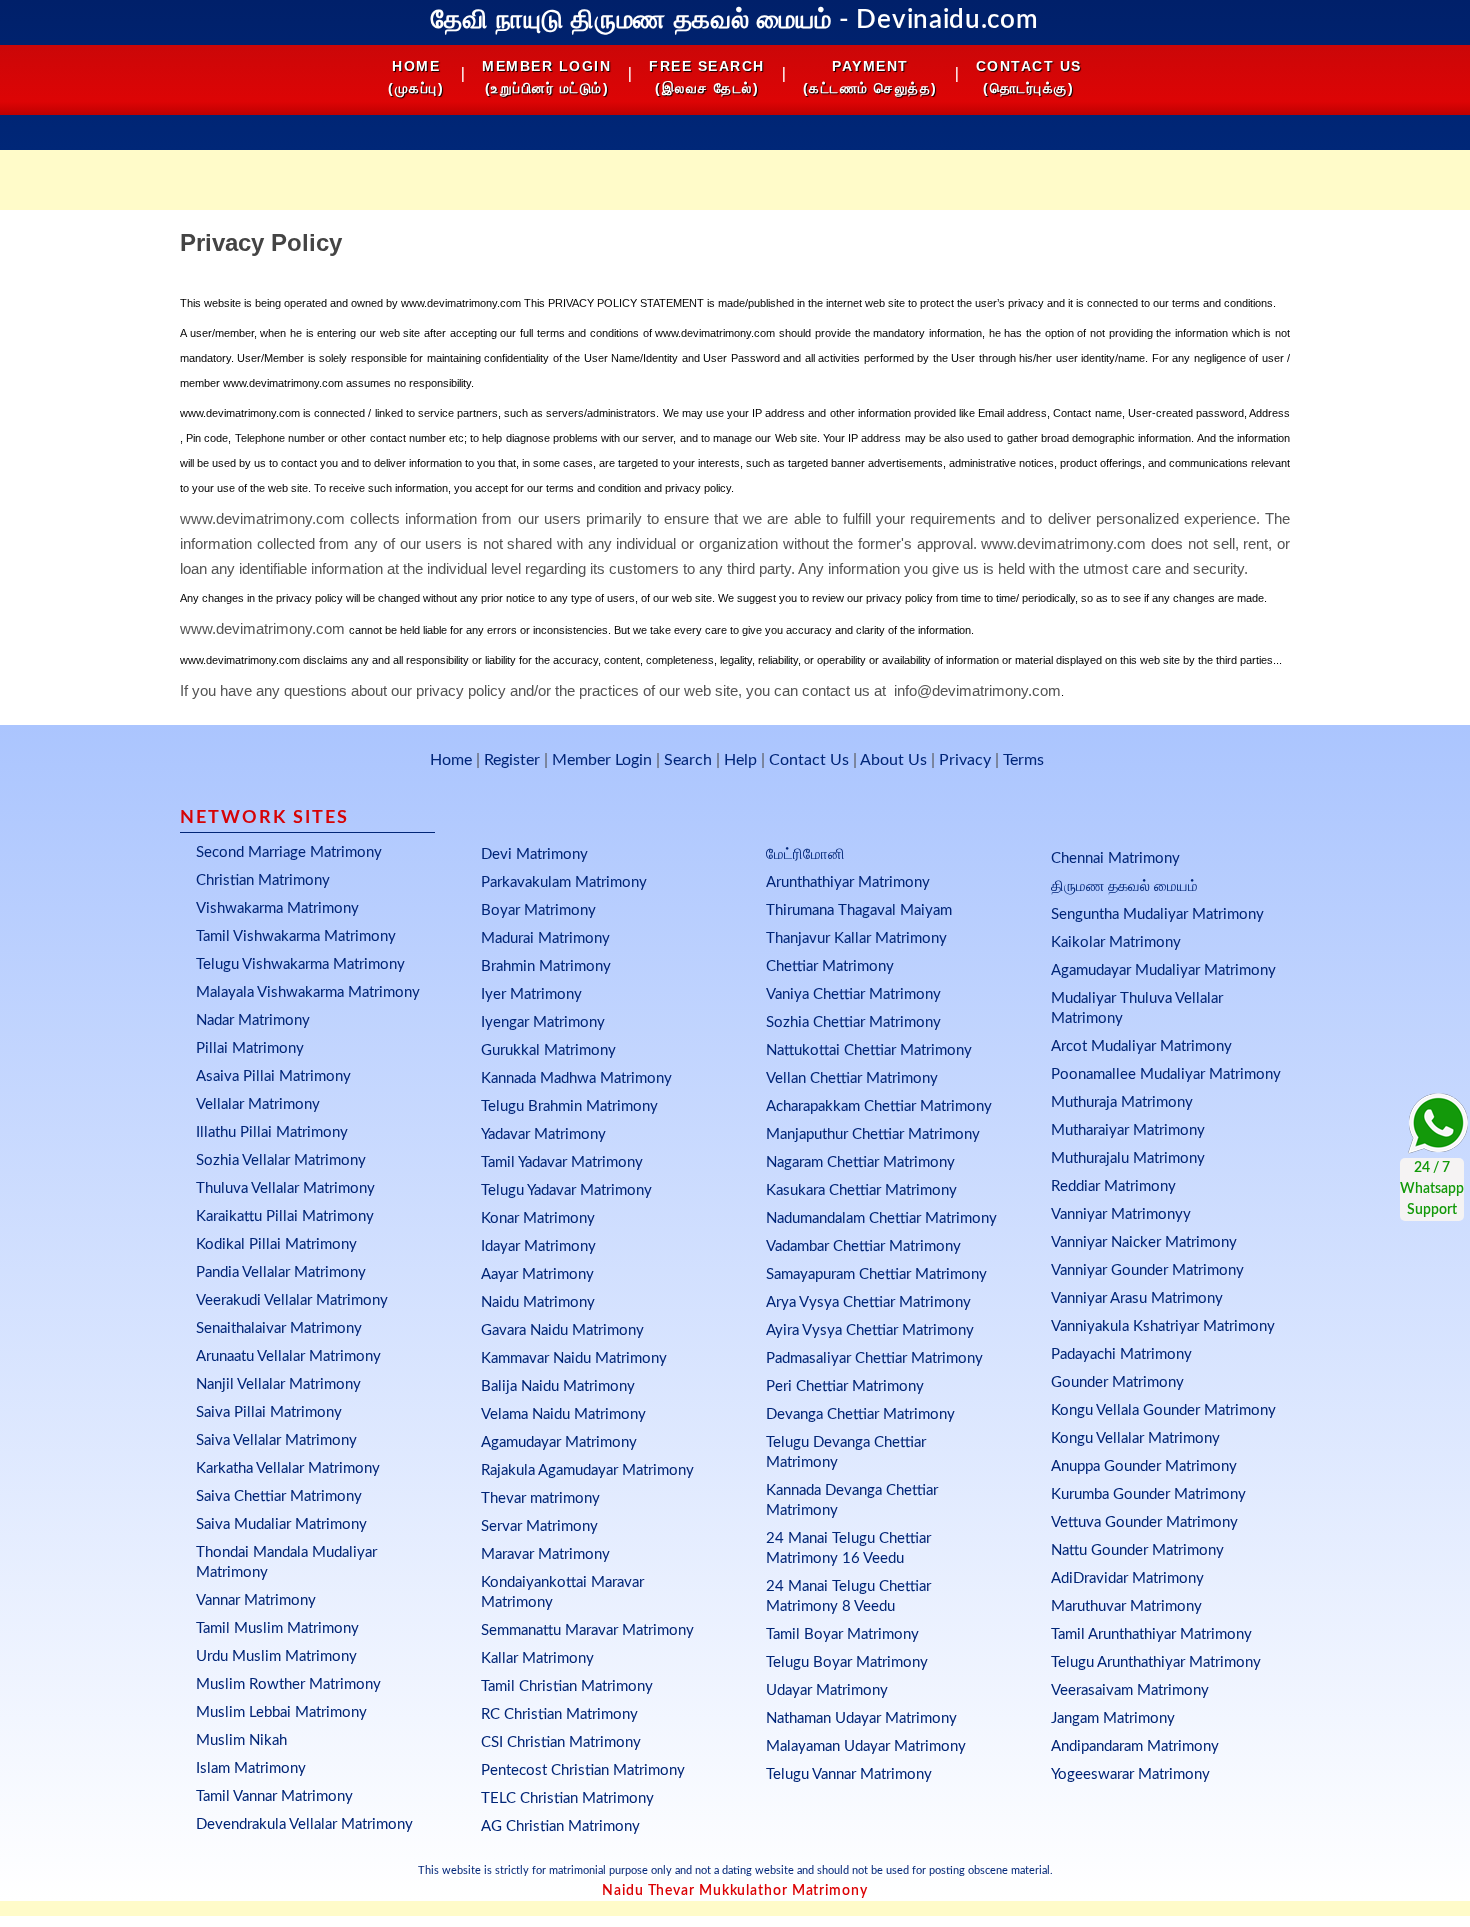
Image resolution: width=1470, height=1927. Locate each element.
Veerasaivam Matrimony (1130, 1690)
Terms (1023, 760)
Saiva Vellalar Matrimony (276, 1440)
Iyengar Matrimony (543, 1022)
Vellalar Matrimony (258, 1104)
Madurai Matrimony (545, 938)
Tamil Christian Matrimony (567, 1686)
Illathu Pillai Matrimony (272, 1132)
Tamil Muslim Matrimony (277, 1628)
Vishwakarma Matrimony (277, 908)
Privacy (965, 760)
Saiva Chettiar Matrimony (279, 1496)
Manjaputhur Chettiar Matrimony (873, 1134)
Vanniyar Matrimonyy (1121, 1214)
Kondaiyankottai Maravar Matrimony (562, 1592)
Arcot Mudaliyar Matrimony (1141, 1046)
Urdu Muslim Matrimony (276, 1656)
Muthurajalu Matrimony (1128, 1158)
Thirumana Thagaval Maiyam (859, 910)
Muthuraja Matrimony (1122, 1102)
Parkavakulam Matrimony (564, 882)
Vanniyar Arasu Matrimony (1137, 1298)
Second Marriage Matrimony (289, 852)
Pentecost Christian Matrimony (583, 1770)
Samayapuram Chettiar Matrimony (876, 1274)
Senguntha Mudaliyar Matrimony (1157, 914)
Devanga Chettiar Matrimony (860, 1414)
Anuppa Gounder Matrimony (1144, 1466)
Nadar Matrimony (253, 1020)
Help (740, 760)
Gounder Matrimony (1117, 1382)
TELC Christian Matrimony (567, 1798)
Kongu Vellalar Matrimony (1135, 1438)
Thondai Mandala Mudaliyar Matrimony (286, 1562)
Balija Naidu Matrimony (558, 1386)
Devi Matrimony (534, 854)
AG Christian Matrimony (560, 1826)
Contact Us (809, 760)
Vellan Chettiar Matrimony (852, 1078)
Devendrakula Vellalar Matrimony (304, 1824)
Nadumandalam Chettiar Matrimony (881, 1218)
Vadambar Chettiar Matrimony (863, 1246)
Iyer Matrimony (531, 994)
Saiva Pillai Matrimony (269, 1412)
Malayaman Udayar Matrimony (866, 1746)
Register (512, 760)
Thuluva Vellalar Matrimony (285, 1188)
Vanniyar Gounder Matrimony (1147, 1270)
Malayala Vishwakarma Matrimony (308, 992)
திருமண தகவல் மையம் (1124, 886)
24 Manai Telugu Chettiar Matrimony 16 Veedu (848, 1548)
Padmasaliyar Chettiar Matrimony (874, 1358)
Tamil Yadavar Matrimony (562, 1162)
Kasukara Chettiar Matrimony (861, 1190)
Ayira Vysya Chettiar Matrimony (870, 1330)
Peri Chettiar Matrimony (845, 1386)
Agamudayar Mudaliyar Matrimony (1163, 970)
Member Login (602, 760)
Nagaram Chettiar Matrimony (860, 1162)
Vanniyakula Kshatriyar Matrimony (1163, 1326)
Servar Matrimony (539, 1526)
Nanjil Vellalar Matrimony (278, 1384)
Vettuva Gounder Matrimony (1144, 1522)
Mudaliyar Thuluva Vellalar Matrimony (1137, 1008)
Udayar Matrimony (827, 1690)
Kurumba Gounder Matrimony (1148, 1494)
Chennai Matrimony (1115, 858)
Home (451, 760)
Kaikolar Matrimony (1116, 942)
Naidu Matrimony (538, 1302)
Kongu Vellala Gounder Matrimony (1163, 1410)
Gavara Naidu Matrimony (562, 1330)
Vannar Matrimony (256, 1600)
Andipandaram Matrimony (1135, 1746)
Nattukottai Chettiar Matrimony (869, 1050)
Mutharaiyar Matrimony (1128, 1130)
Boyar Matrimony (538, 910)
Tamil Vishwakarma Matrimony (296, 936)
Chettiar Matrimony (830, 966)
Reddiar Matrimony (1113, 1186)
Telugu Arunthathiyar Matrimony (1156, 1662)
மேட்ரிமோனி (805, 854)
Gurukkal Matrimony (548, 1050)
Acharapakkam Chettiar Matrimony (879, 1106)
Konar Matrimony (538, 1218)
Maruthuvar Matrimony (1126, 1606)
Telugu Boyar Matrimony (847, 1662)
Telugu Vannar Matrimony (849, 1774)
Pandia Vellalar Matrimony (281, 1272)
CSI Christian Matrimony (561, 1742)
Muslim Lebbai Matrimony (281, 1712)
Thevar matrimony (540, 1498)
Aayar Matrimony (537, 1274)
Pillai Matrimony (250, 1048)
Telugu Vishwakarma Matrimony (300, 964)
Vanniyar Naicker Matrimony (1144, 1242)
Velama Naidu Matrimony (563, 1414)
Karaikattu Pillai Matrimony (285, 1216)
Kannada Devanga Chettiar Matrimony (852, 1500)
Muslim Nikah (241, 1740)
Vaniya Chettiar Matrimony (853, 994)
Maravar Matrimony (545, 1554)
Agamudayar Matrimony (559, 1442)
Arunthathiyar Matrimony (848, 882)
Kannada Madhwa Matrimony (576, 1078)
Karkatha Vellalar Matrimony (288, 1468)
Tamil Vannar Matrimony (274, 1796)
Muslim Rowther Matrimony (288, 1684)
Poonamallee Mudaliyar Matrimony (1166, 1074)
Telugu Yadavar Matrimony (566, 1190)
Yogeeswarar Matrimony (1130, 1774)
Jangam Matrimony (1113, 1718)
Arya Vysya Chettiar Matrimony (868, 1302)
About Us (893, 760)
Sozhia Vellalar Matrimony (281, 1160)
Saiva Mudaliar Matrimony (281, 1524)
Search (688, 760)
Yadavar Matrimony (543, 1134)
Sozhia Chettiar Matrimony (853, 1022)
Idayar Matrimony (538, 1246)
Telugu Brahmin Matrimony (569, 1106)
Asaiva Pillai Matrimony (273, 1076)
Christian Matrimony (263, 880)
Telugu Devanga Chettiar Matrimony (846, 1452)
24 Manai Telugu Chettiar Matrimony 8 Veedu (848, 1596)
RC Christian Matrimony (559, 1714)
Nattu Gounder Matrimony (1137, 1550)
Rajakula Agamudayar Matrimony (587, 1470)
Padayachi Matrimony (1121, 1354)
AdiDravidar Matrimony (1127, 1578)
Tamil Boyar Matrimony (842, 1634)
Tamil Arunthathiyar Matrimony (1151, 1634)
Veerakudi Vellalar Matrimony (292, 1300)
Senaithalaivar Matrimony (279, 1328)
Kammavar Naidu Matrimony (574, 1358)
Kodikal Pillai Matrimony (276, 1244)
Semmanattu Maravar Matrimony (587, 1630)
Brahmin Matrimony (546, 966)
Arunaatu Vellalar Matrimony (288, 1356)
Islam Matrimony (251, 1768)
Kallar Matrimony (537, 1658)
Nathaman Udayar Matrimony (861, 1718)
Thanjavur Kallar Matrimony (856, 938)
